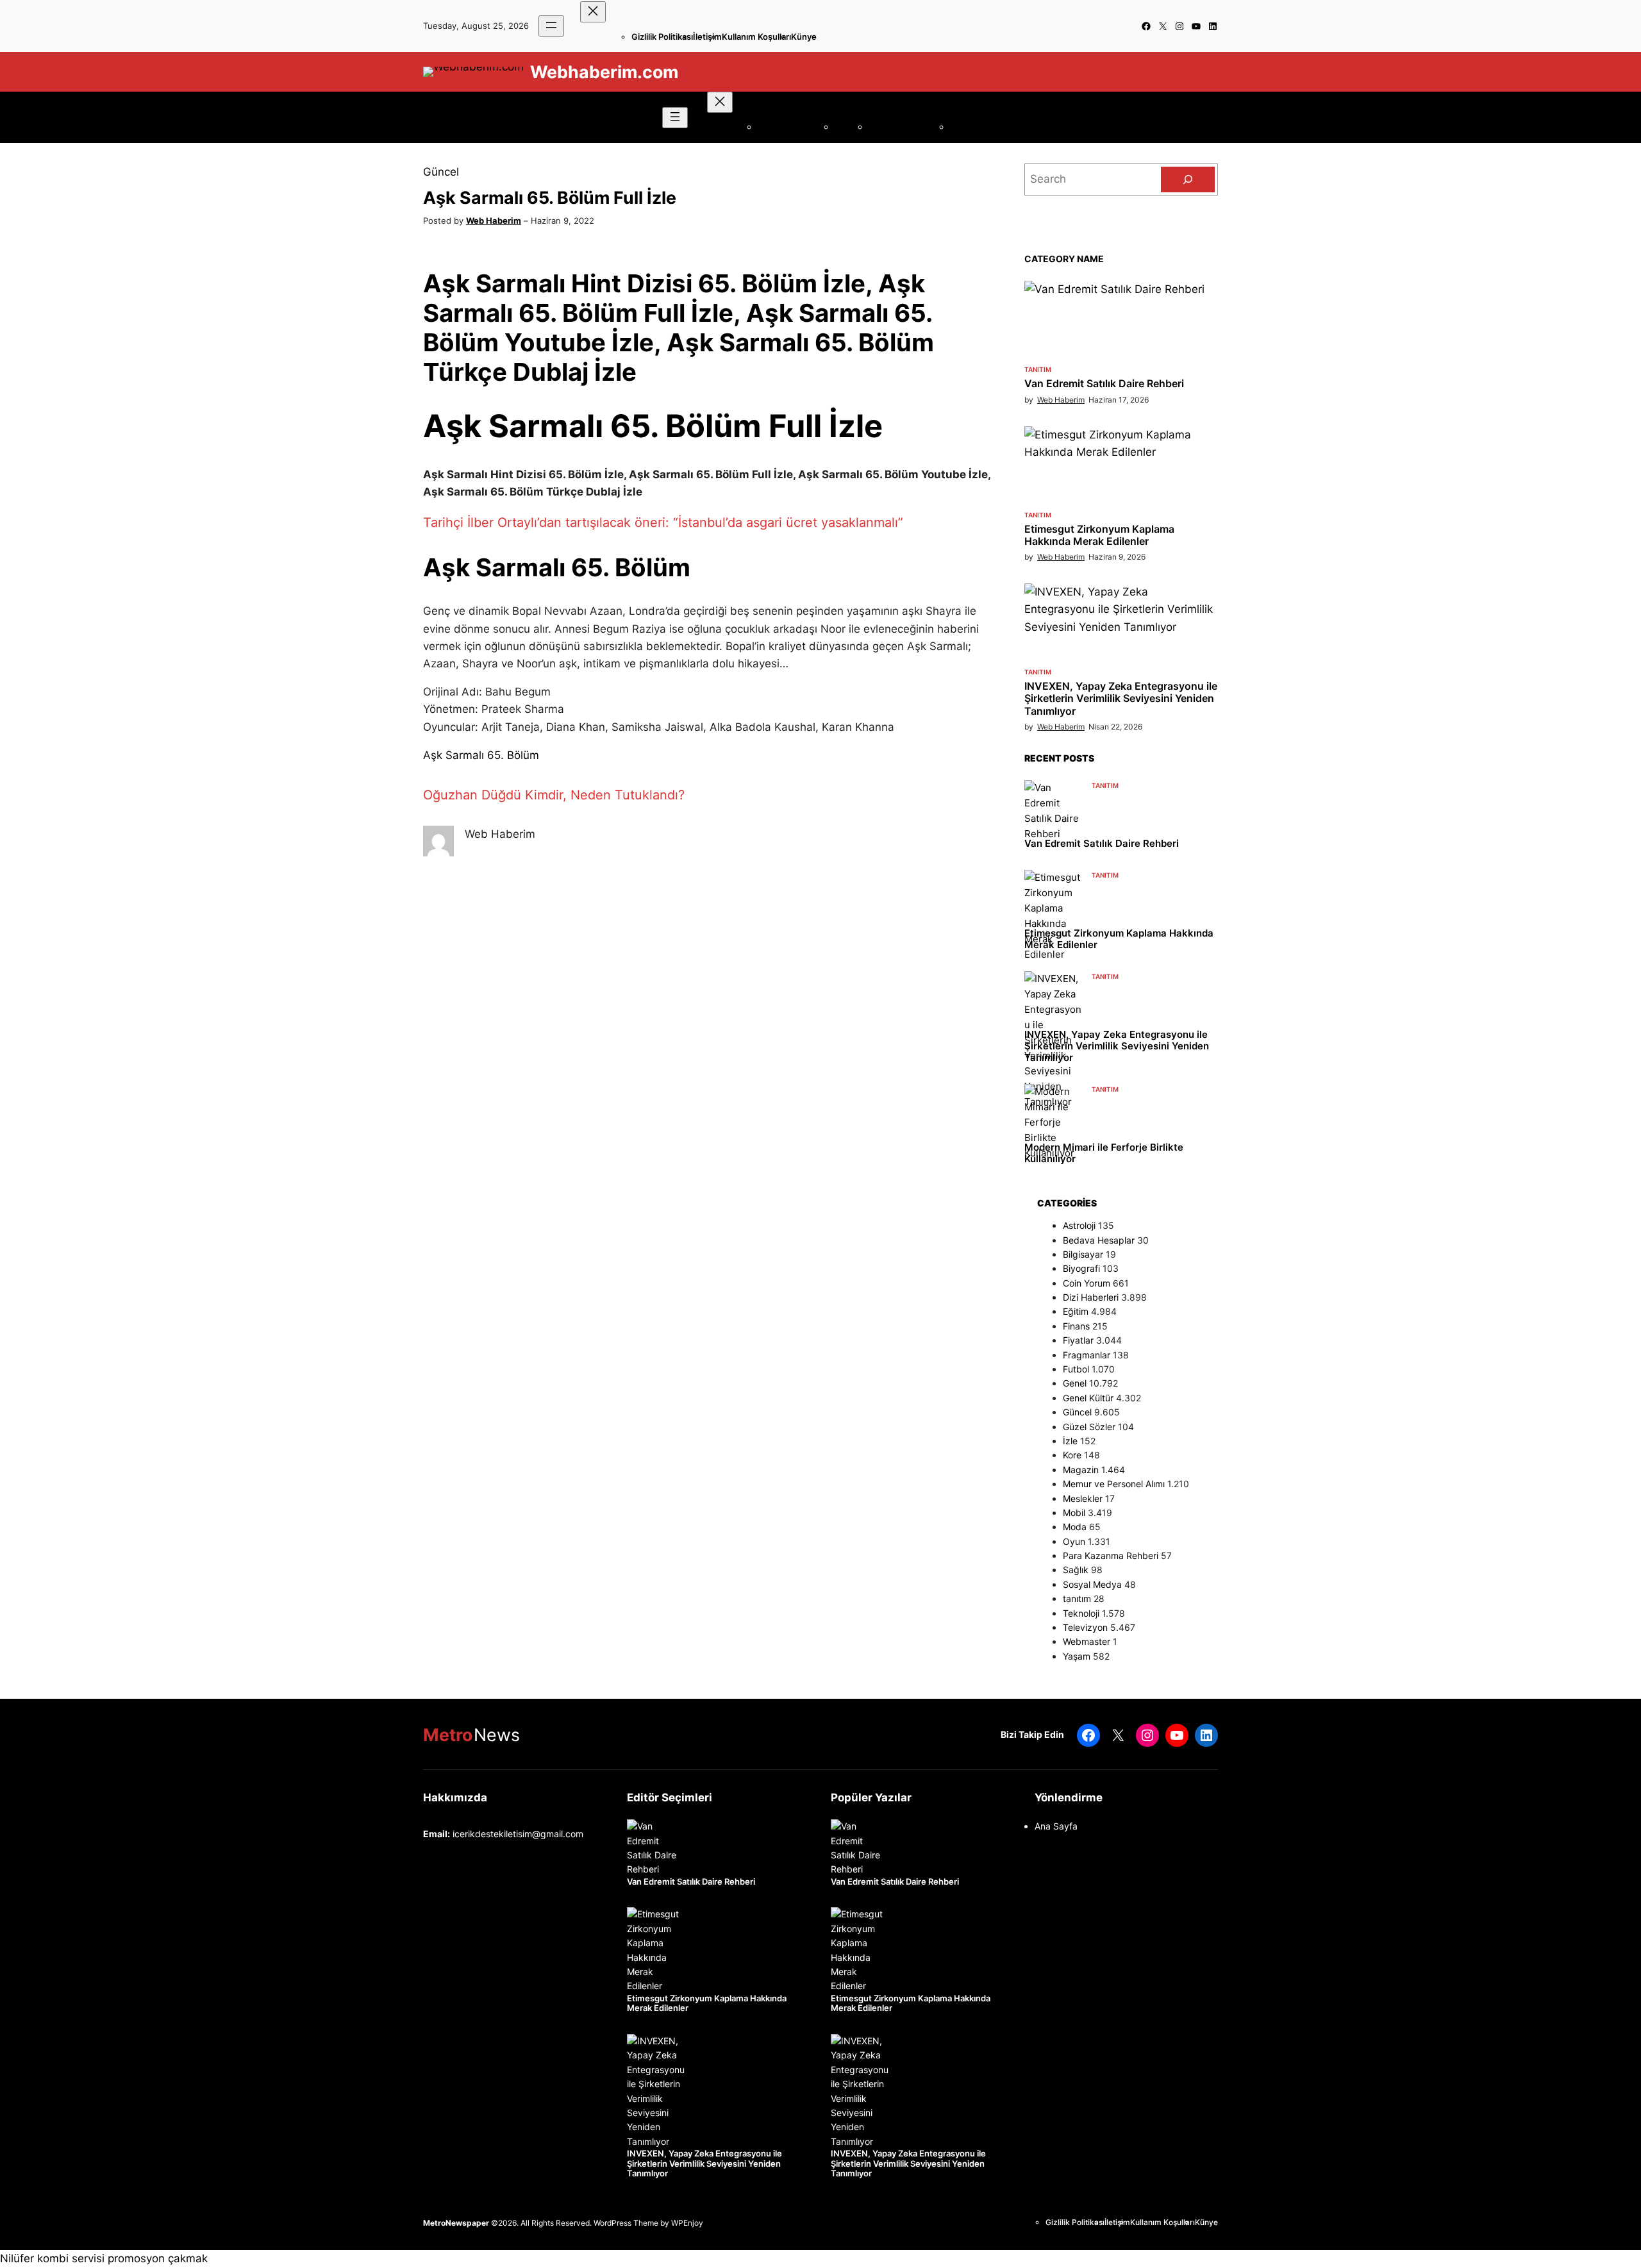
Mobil (1074, 1513)
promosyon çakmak (158, 2258)
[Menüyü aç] (551, 26)
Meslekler (1083, 1498)
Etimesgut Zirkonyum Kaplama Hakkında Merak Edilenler (1099, 535)
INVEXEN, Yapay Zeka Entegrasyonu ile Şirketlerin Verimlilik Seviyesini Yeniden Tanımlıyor (1121, 698)
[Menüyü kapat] (593, 12)
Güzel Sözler (1089, 1427)
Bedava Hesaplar (1099, 1240)
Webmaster (1087, 1641)
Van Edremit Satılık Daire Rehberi (1104, 384)
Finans (1076, 1326)
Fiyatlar (1078, 1340)
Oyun (1074, 1541)
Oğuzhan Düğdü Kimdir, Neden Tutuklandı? (554, 795)
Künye (804, 37)
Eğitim (1076, 1311)
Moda (1075, 1527)
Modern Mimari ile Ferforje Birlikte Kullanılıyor (1104, 1153)
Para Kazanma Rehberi (1111, 1555)
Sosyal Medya (1092, 1584)
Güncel (441, 172)
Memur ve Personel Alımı (1114, 1484)
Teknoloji (1081, 1613)
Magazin (1081, 1470)
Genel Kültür (1088, 1398)
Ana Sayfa (1056, 1826)
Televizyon (1085, 1627)
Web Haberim (494, 221)
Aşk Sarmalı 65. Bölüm (481, 755)
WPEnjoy (687, 2223)
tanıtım (1038, 369)
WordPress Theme (626, 2223)
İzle (1070, 1441)
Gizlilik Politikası (662, 37)
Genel (1075, 1383)
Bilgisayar (1083, 1254)
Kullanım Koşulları (756, 37)
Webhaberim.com (604, 72)
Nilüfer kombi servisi (52, 2258)
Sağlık (1076, 1570)
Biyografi (1081, 1268)
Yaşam (1077, 1656)
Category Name (1064, 259)
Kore (1072, 1455)
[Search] (1188, 179)
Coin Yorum (1087, 1283)
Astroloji (1079, 1225)
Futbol (1076, 1369)
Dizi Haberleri (1091, 1297)
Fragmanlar (1087, 1355)
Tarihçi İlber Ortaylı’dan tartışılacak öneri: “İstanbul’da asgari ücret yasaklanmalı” (663, 522)
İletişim (707, 37)
